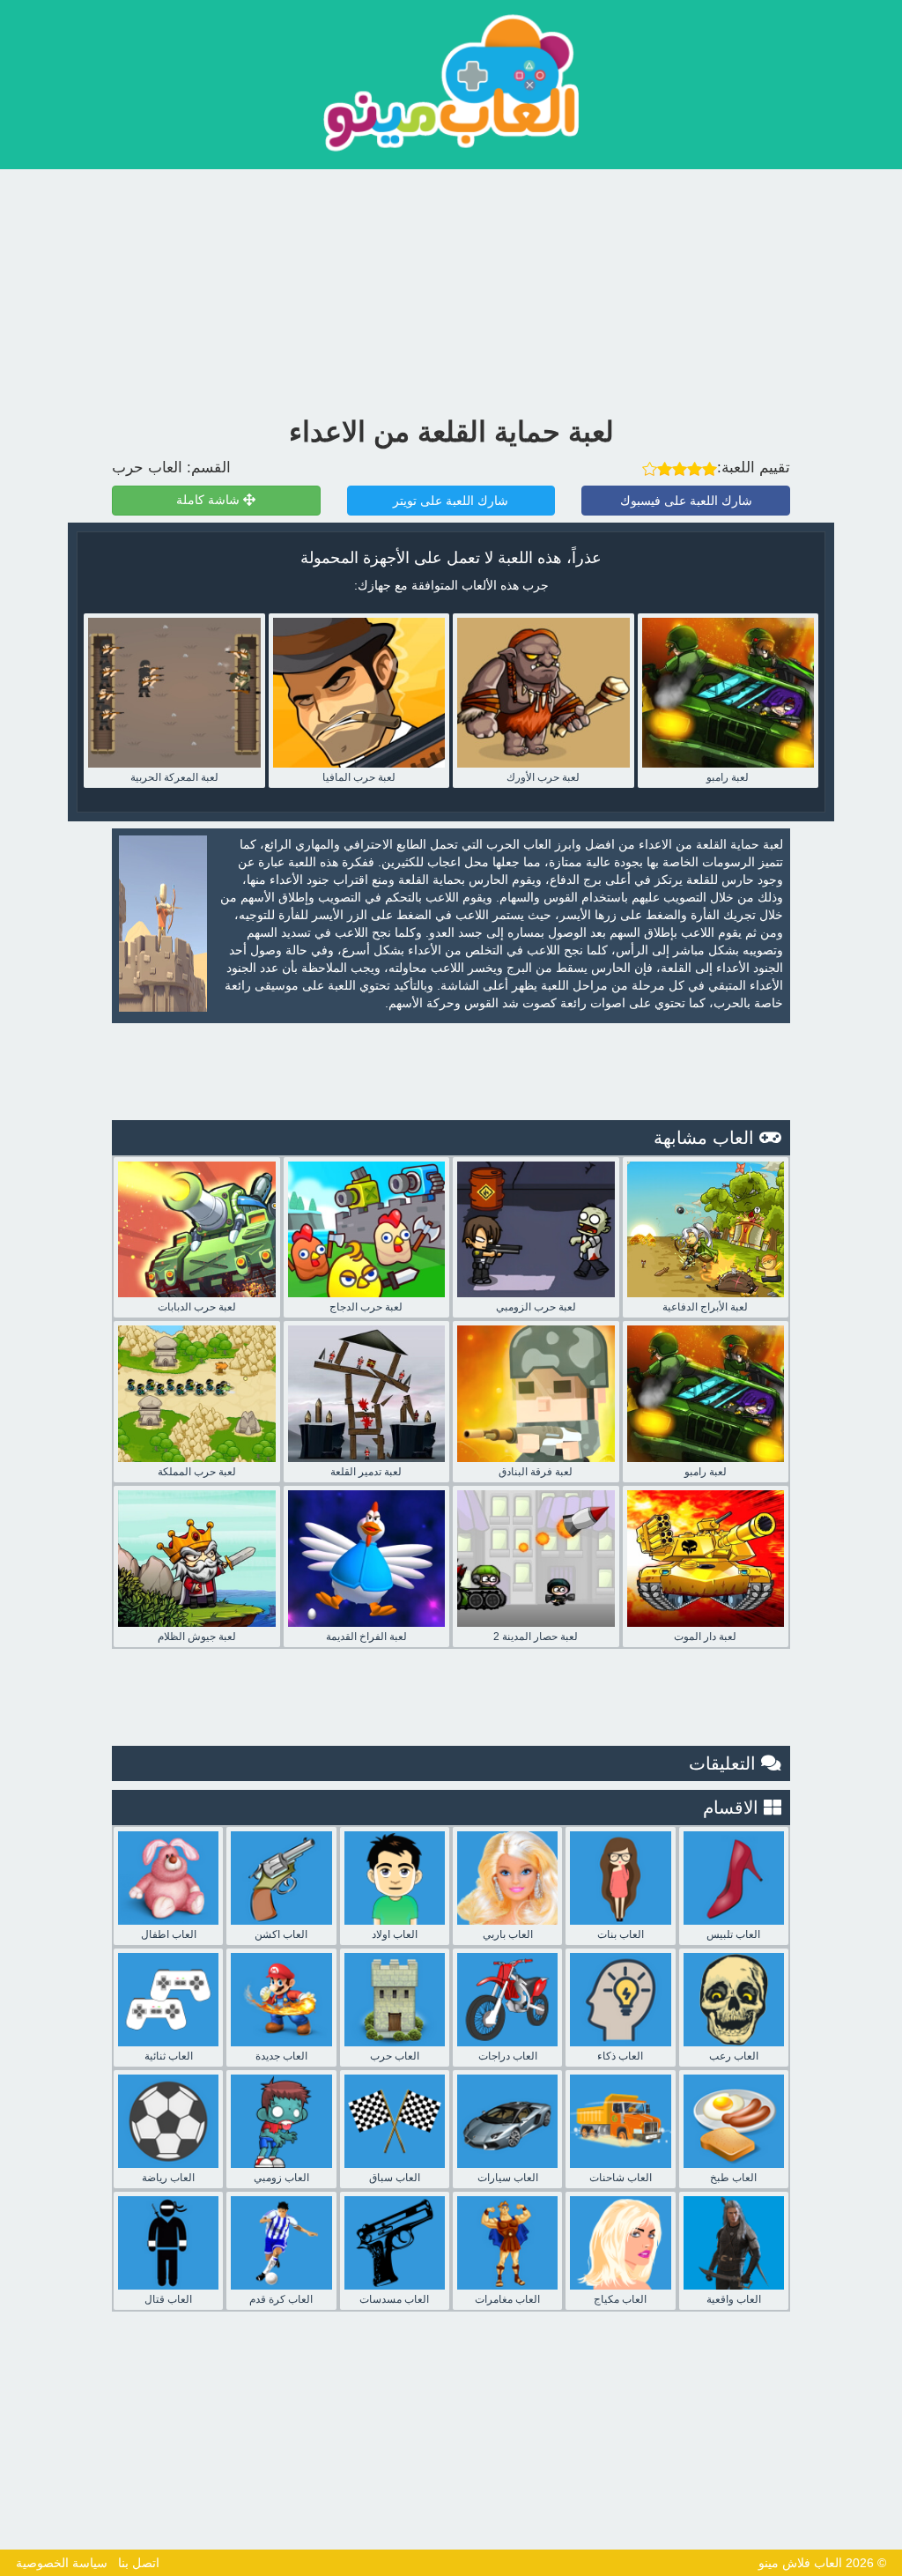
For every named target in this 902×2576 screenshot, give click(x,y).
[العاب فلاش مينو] (451, 82)
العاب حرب (147, 468)
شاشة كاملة (210, 500)
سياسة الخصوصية (62, 2563)
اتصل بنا (139, 2563)
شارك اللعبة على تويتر (451, 501)
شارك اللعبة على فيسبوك (686, 501)
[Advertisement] (451, 288)
